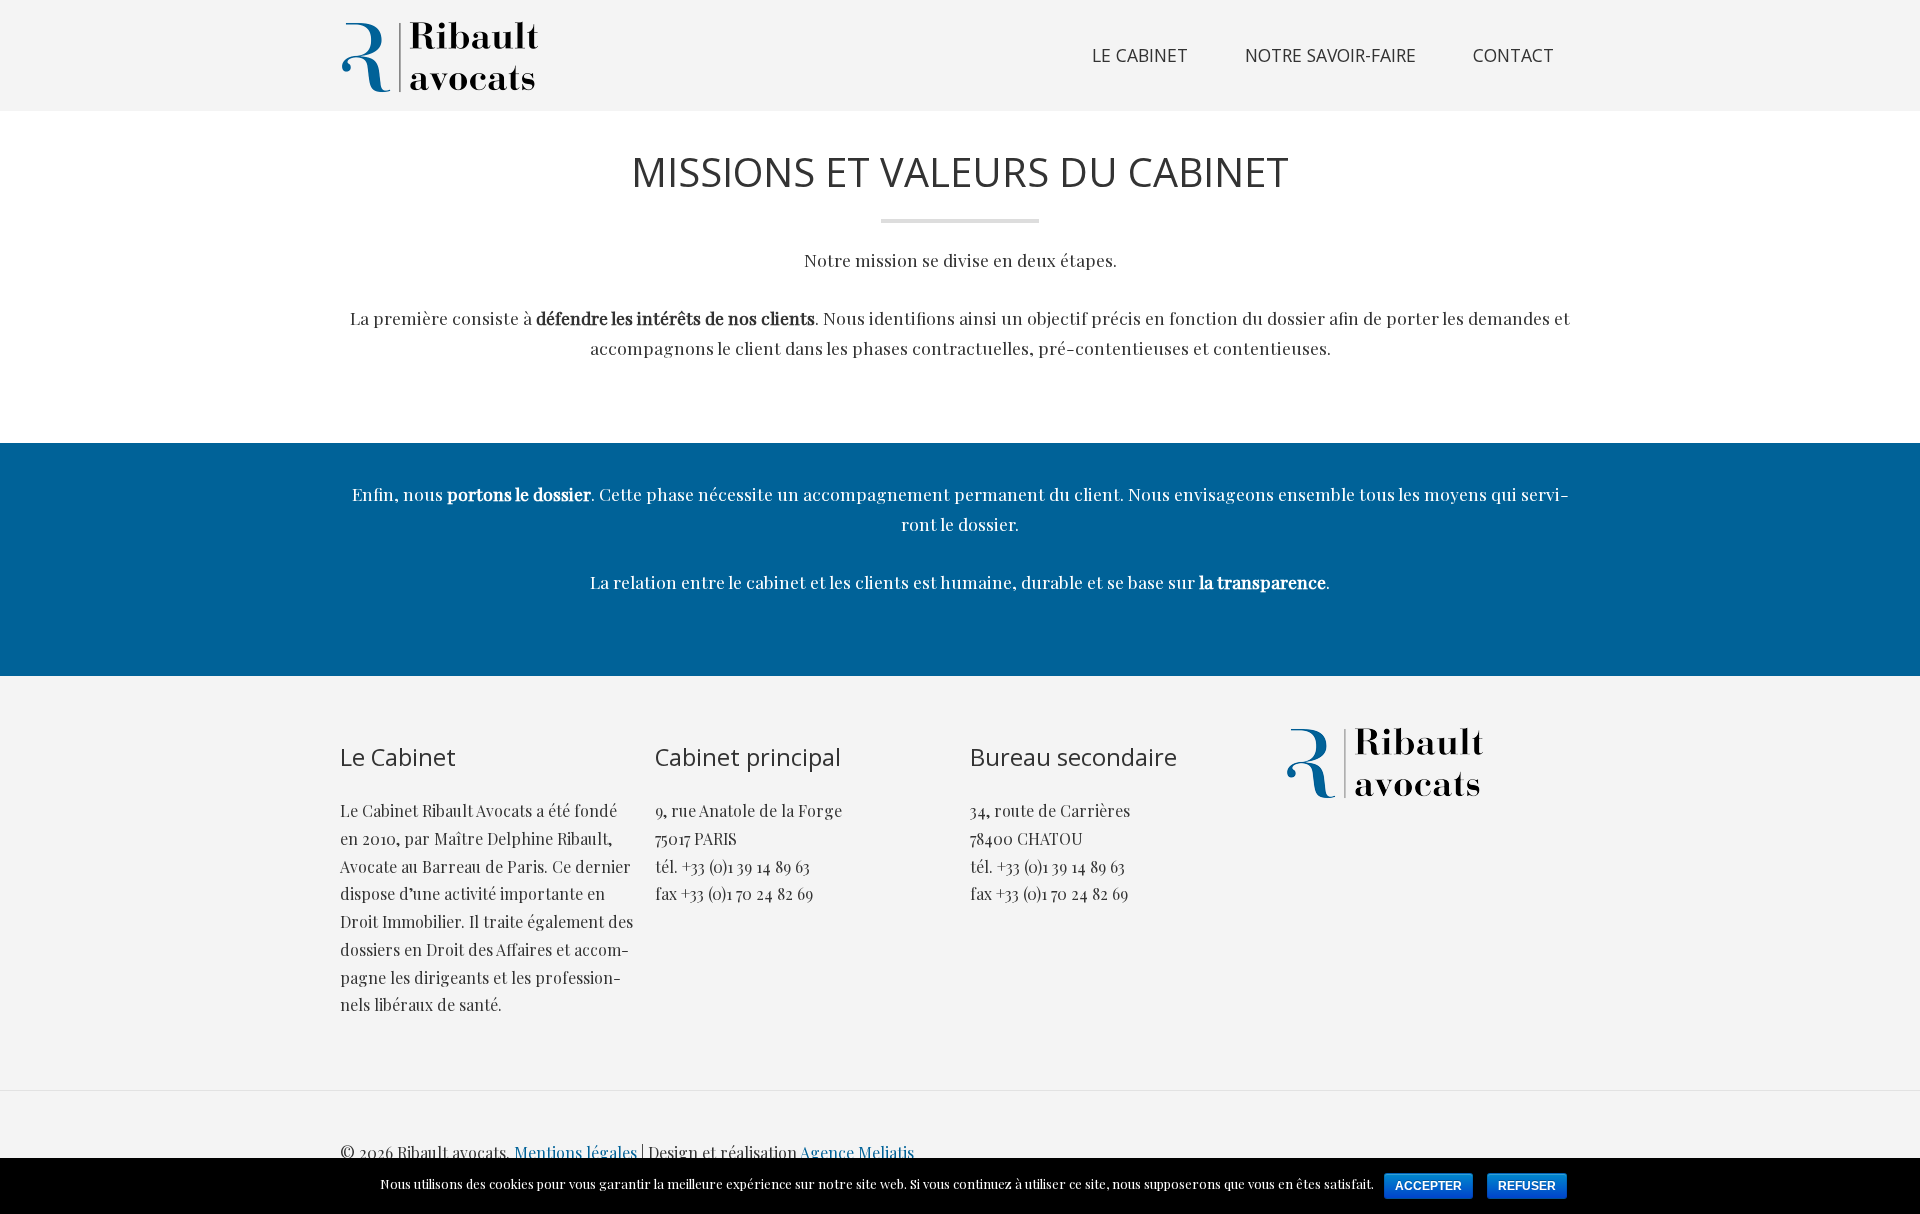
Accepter (1428, 1186)
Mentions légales (575, 1152)
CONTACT (1513, 55)
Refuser (1527, 1186)
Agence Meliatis (857, 1152)
